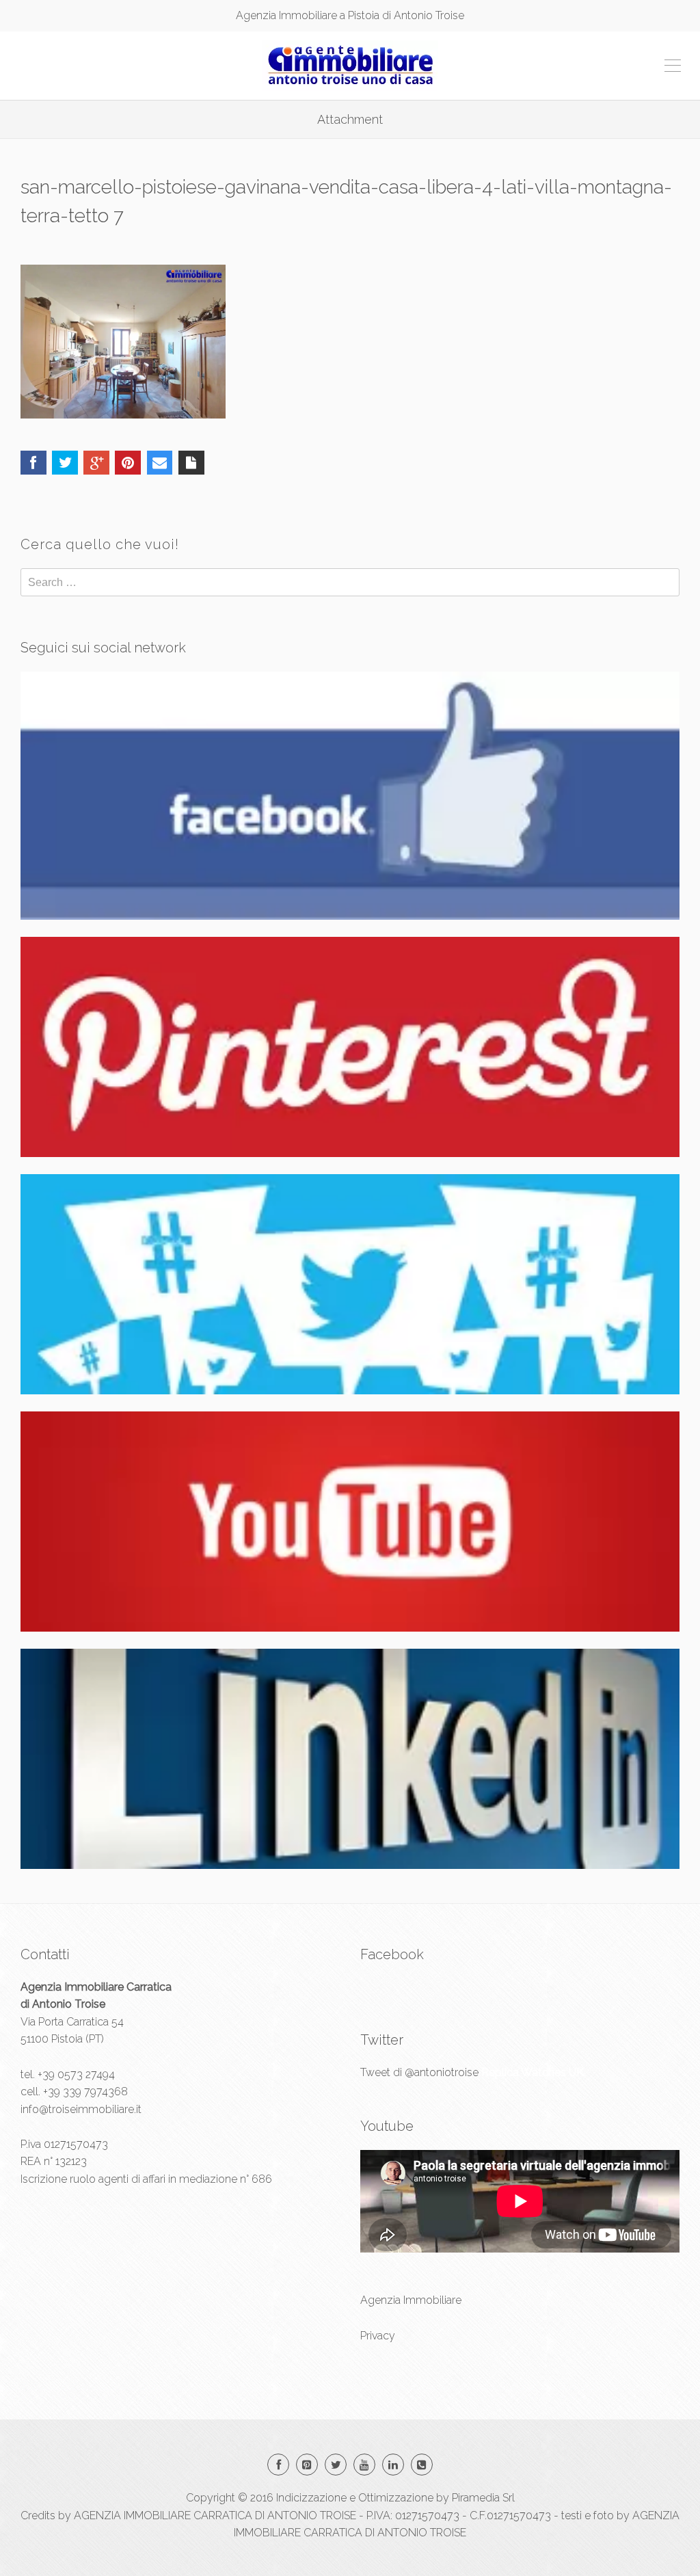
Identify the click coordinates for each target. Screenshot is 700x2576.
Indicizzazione (311, 2498)
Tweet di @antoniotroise (419, 2072)
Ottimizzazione (396, 2498)
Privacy (378, 2336)
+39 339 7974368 (85, 2092)
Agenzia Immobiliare (411, 2300)
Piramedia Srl (483, 2498)
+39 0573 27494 (76, 2074)
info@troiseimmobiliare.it (81, 2109)
